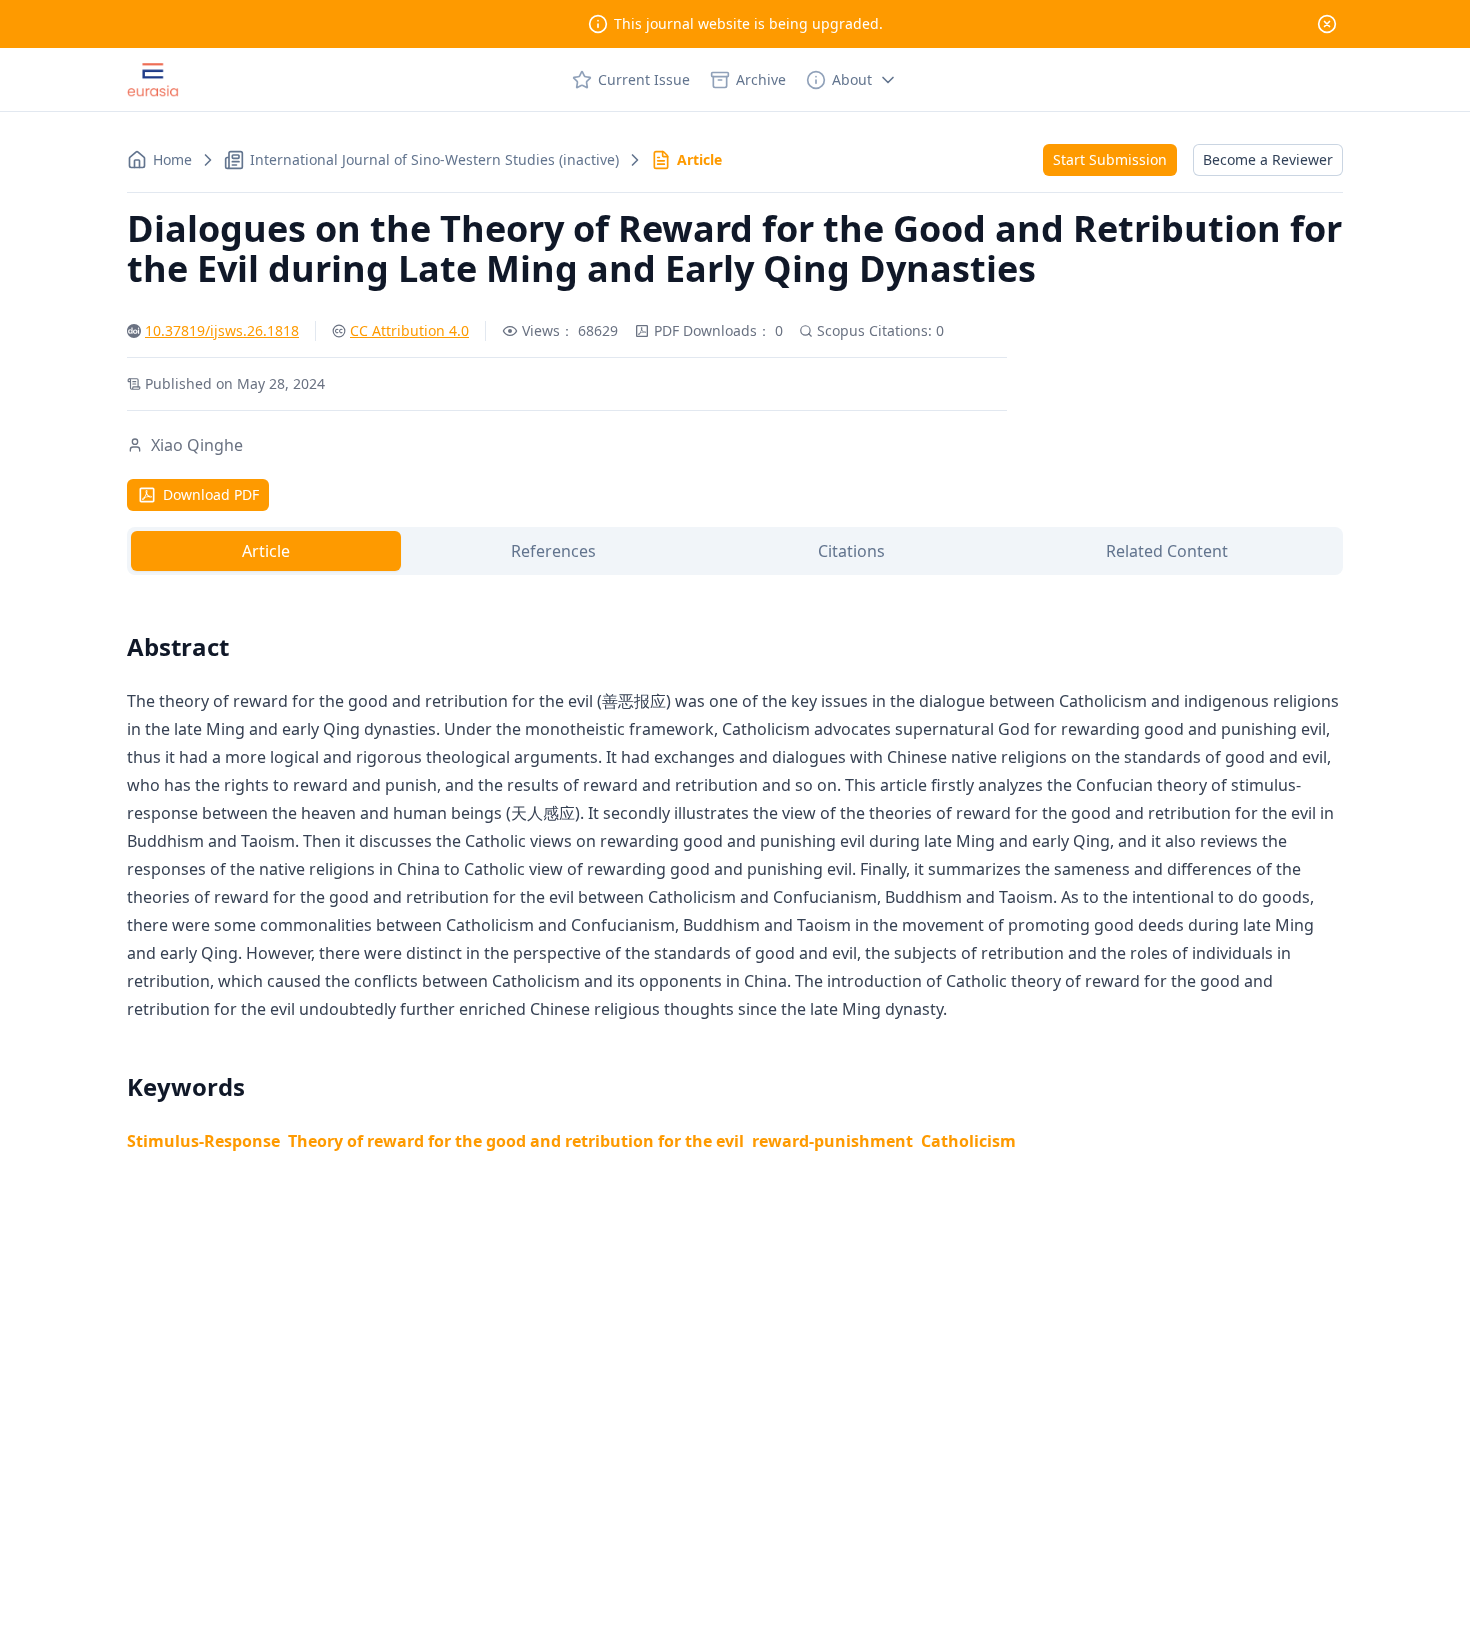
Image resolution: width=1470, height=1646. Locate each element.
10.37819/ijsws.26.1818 (222, 330)
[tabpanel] (735, 869)
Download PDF (211, 494)
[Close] (1327, 24)
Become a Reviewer (1268, 159)
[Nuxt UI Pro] (153, 80)
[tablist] (735, 551)
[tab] (266, 551)
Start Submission (1110, 159)
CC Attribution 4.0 (409, 330)
